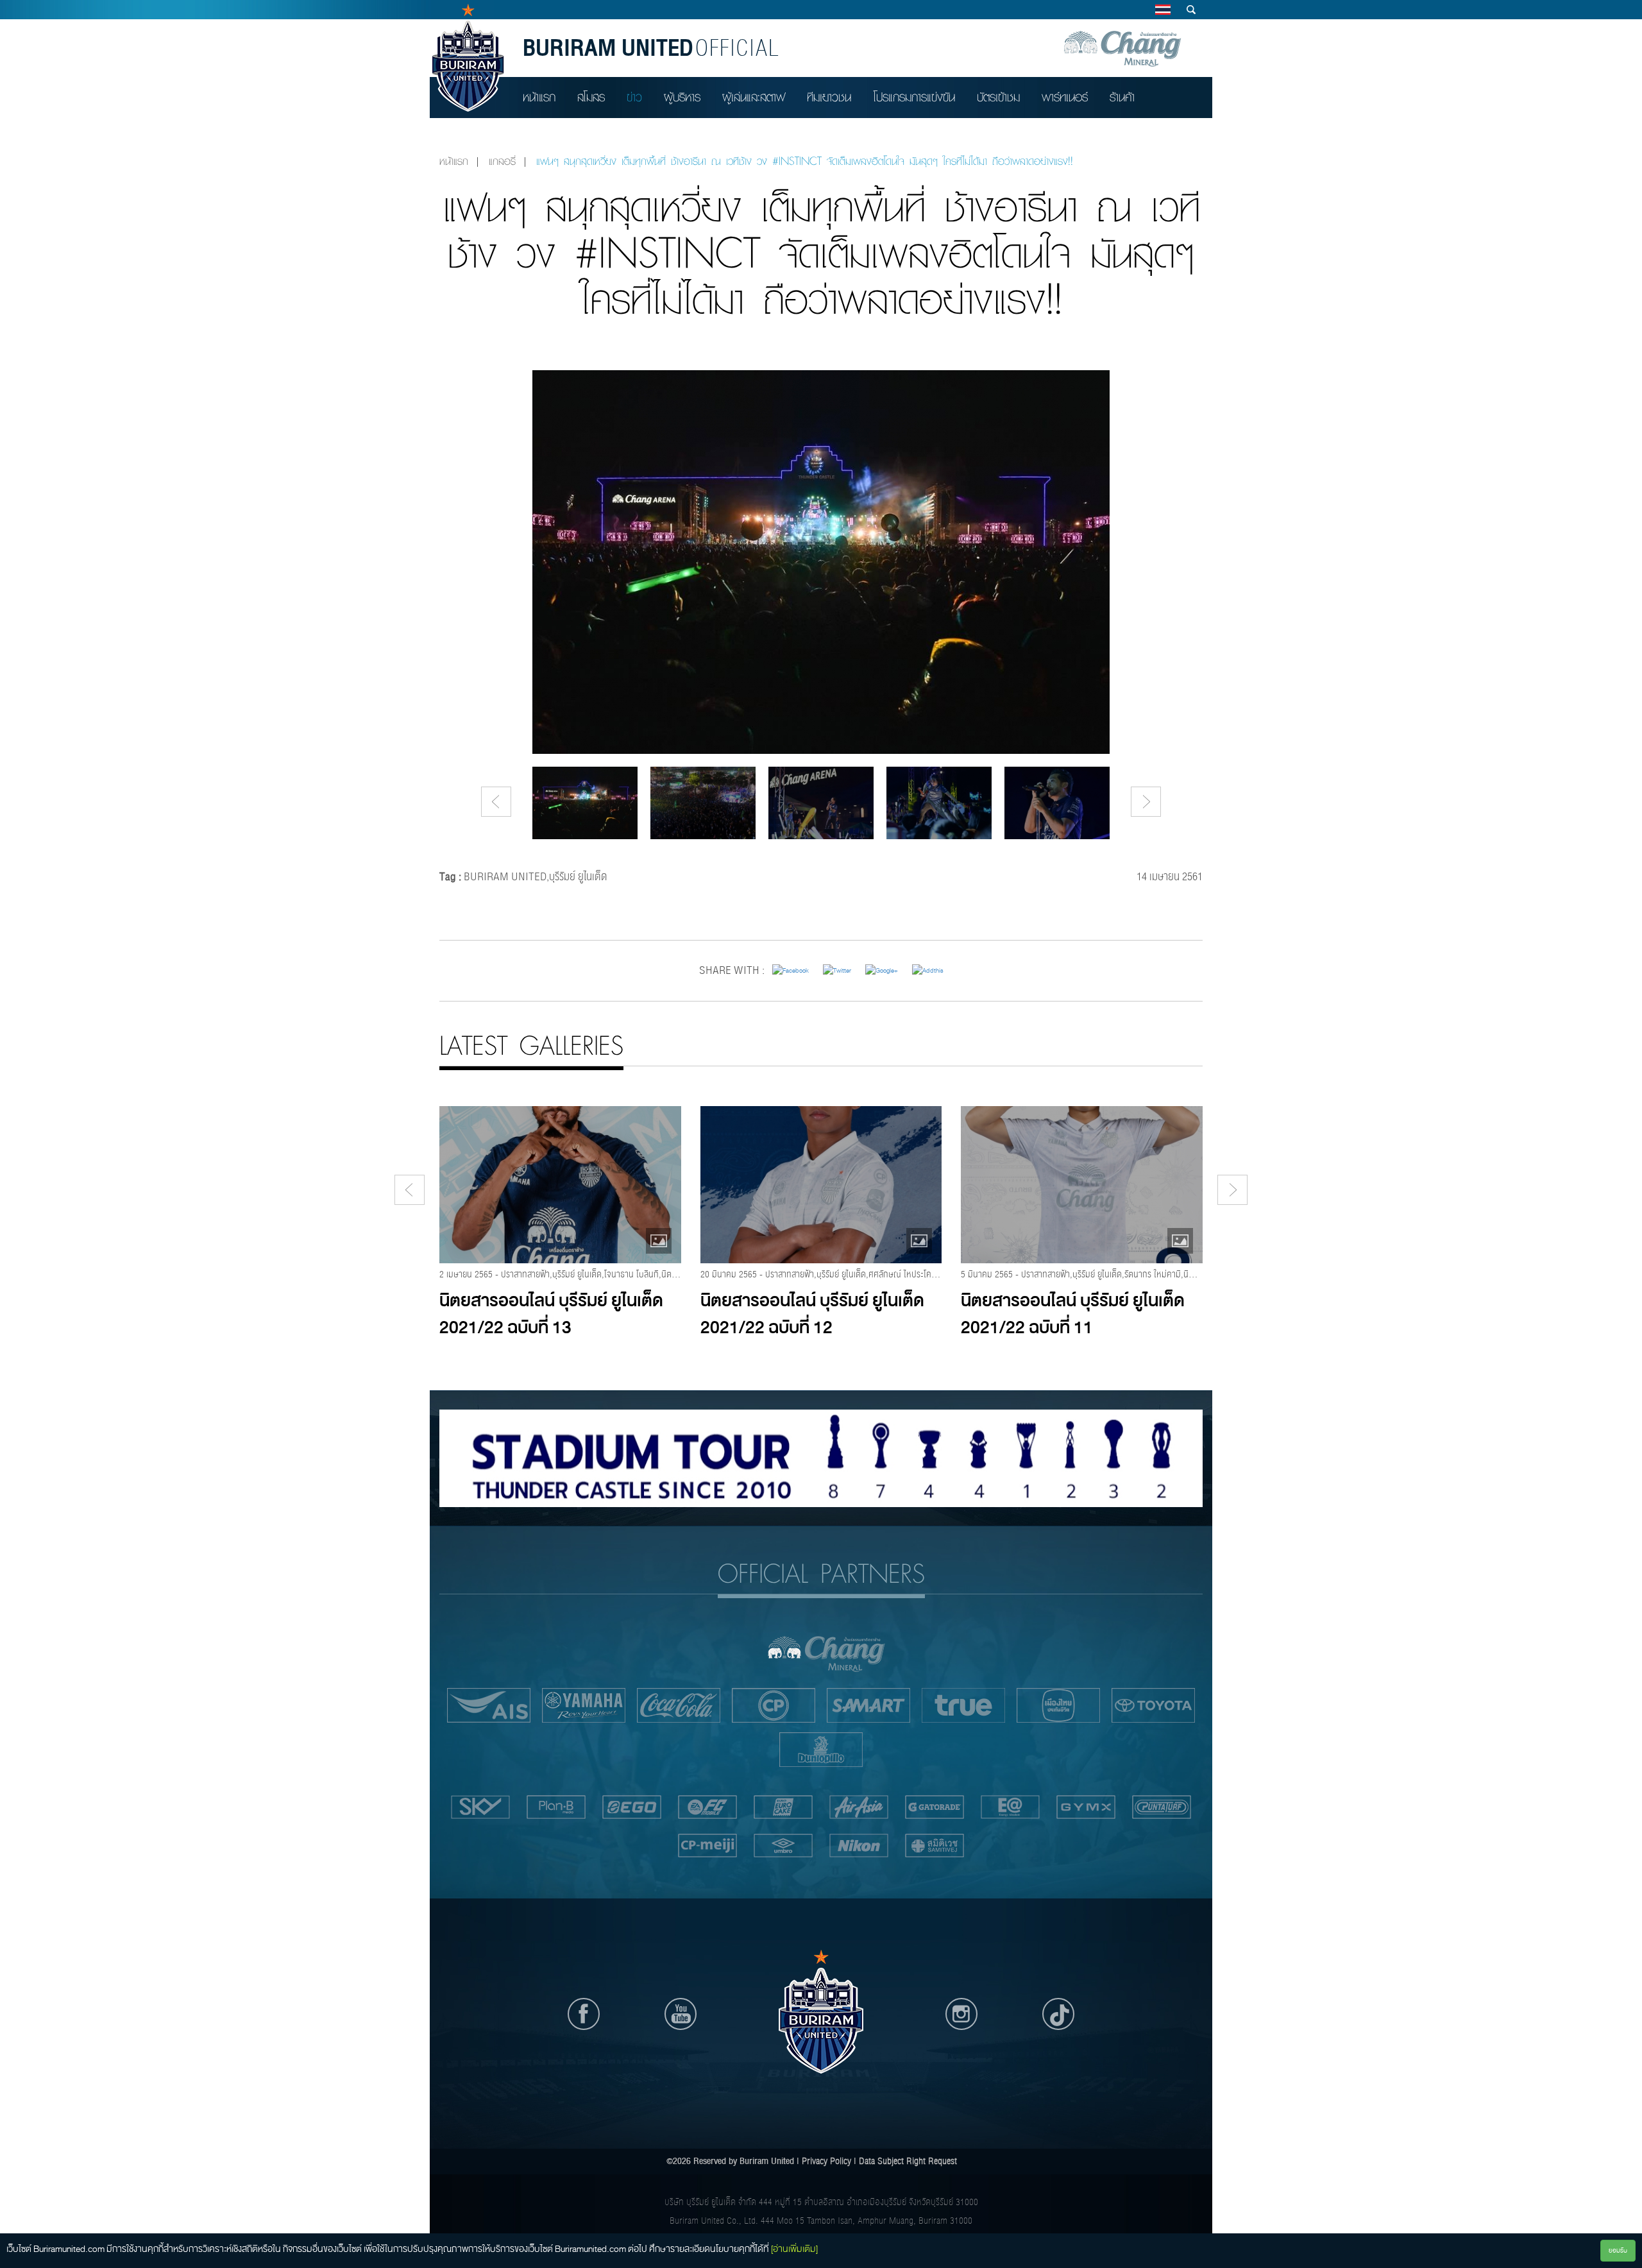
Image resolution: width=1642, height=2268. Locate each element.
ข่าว (634, 97)
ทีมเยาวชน (829, 97)
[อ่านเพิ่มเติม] (794, 2249)
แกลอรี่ (502, 161)
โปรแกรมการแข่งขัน (914, 97)
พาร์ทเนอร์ (1065, 97)
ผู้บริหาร (682, 97)
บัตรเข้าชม (998, 97)
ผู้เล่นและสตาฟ (754, 97)
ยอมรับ (1618, 2250)
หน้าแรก (539, 97)
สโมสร (591, 97)
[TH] (1163, 10)
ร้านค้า (1122, 97)
